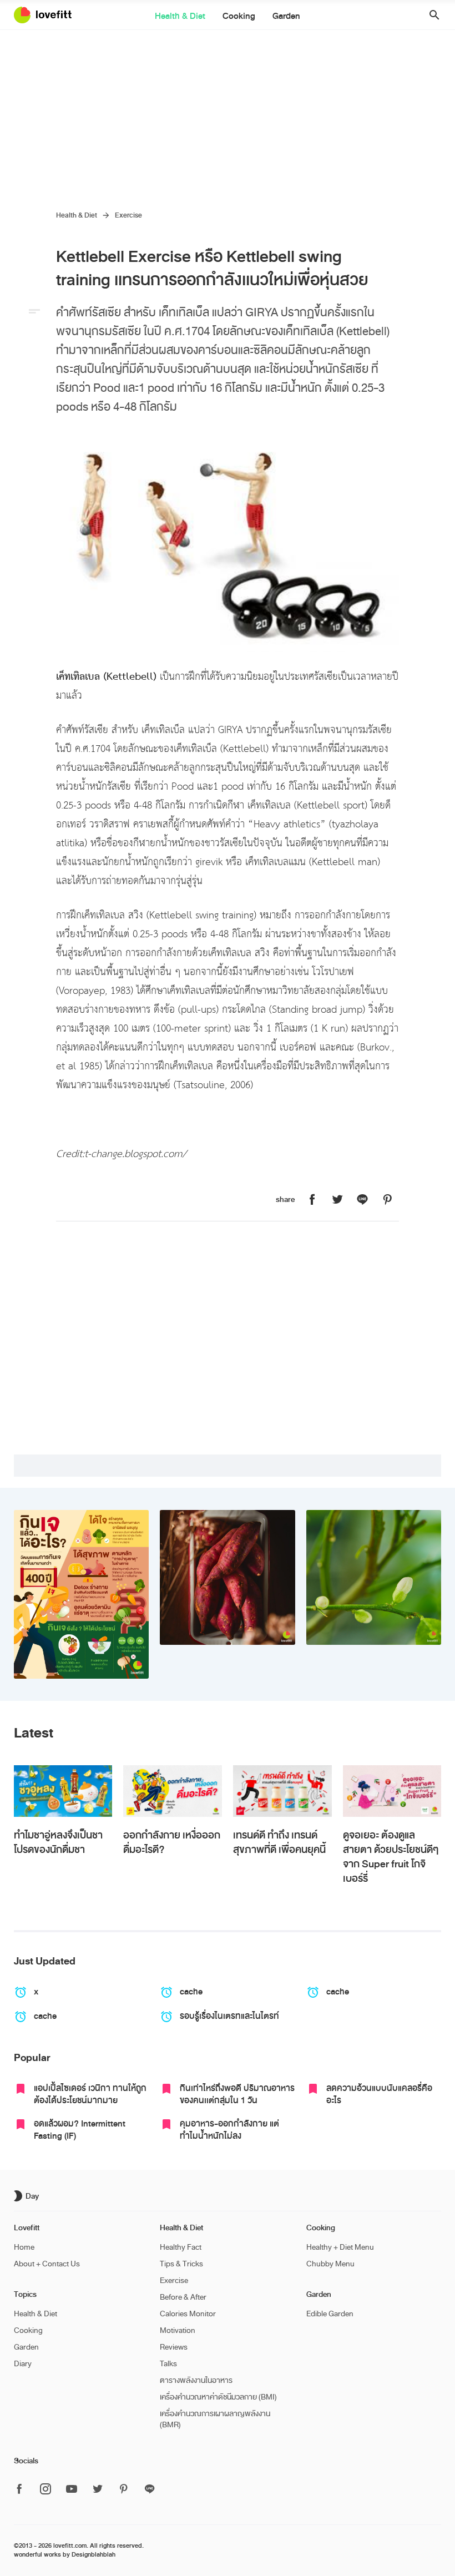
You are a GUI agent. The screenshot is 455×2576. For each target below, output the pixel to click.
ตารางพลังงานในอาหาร (196, 2380)
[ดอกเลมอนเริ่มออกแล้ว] (374, 1578)
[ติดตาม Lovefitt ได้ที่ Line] (150, 2489)
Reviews (174, 2347)
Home (24, 2247)
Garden (286, 16)
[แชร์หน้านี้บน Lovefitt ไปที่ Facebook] (312, 1200)
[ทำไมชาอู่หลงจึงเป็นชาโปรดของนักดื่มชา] (63, 1791)
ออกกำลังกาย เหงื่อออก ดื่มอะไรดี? (172, 1842)
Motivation (178, 2330)
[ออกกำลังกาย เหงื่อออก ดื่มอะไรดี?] (173, 1791)
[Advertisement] (228, 113)
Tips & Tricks (181, 2264)
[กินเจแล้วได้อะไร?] (82, 1595)
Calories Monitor (188, 2314)
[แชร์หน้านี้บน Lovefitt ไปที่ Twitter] (337, 1200)
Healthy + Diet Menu (340, 2247)
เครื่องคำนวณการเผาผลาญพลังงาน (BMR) (215, 2419)
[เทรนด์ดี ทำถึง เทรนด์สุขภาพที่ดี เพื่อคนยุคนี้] (282, 1791)
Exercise (128, 215)
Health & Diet (180, 16)
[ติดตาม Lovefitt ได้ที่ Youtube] (72, 2490)
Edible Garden (330, 2314)
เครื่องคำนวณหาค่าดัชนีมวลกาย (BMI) (218, 2397)
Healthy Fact (181, 2247)
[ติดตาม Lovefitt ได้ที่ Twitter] (98, 2490)
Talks (168, 2364)
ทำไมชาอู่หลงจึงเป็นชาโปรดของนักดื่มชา (58, 1842)
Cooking (239, 16)
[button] (430, 15)
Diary (23, 2364)
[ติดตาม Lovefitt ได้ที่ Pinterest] (124, 2490)
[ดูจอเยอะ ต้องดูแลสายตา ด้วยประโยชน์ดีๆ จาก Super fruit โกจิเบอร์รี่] (392, 1791)
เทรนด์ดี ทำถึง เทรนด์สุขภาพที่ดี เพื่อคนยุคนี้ (279, 1842)
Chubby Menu (330, 2264)
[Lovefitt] (49, 15)
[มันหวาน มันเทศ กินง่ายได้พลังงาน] (228, 1578)
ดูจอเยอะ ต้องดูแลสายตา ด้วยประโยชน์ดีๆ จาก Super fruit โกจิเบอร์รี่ (391, 1857)
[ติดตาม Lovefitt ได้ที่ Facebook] (23, 2490)
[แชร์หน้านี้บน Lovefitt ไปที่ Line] (362, 1200)
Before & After (183, 2297)
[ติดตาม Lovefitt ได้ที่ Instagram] (46, 2490)
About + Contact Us (47, 2264)
